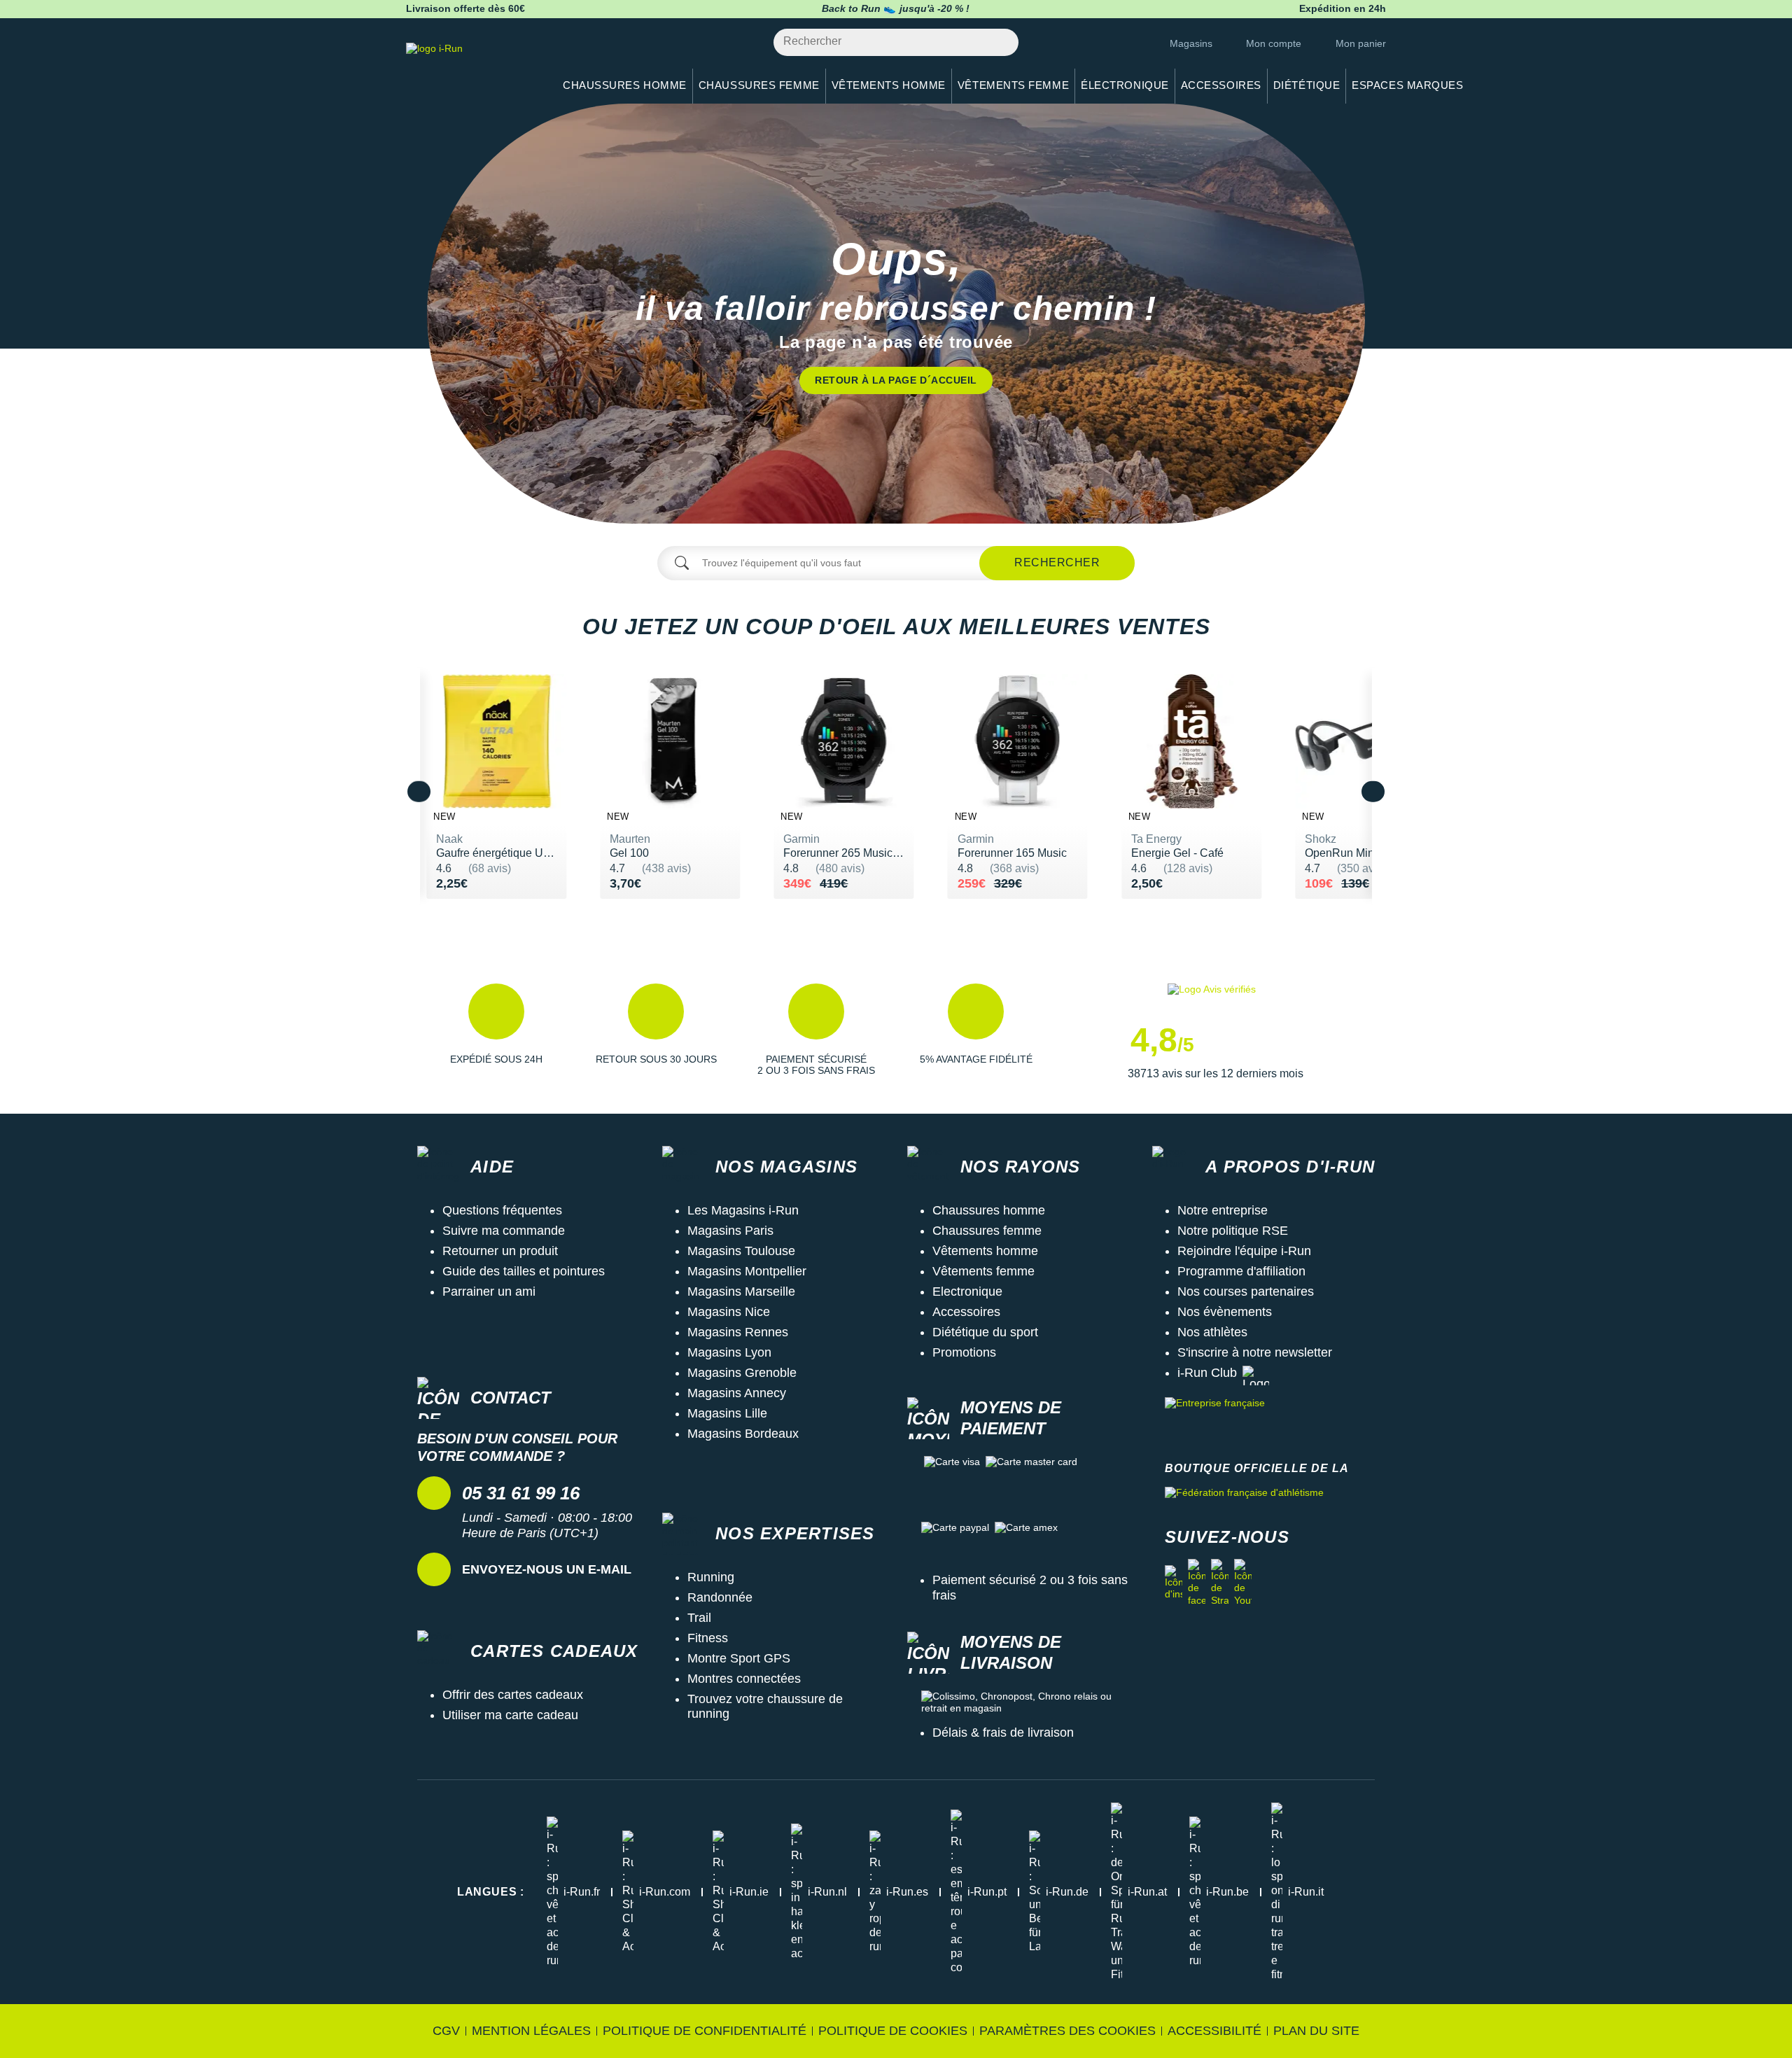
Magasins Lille (727, 1413)
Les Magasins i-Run (743, 1210)
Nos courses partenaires (1246, 1291)
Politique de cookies (893, 2031)
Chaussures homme (989, 1210)
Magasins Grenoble (742, 1373)
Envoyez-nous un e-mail (547, 1569)
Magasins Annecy (737, 1393)
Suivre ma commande (504, 1231)
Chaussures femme (987, 1231)
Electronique (967, 1291)
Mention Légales (531, 2031)
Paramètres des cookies (1067, 2031)
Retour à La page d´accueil (896, 380)
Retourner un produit (500, 1251)
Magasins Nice (729, 1312)
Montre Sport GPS (739, 1658)
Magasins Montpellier (747, 1271)
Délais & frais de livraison (1003, 1732)
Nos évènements (1225, 1312)
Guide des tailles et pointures (524, 1271)
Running (711, 1577)
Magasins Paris (730, 1231)
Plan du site (1316, 2031)
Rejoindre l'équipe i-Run (1244, 1251)
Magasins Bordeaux (743, 1434)
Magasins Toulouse (741, 1251)
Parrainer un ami (489, 1291)
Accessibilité (1214, 2031)
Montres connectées (744, 1679)
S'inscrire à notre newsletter (1255, 1352)
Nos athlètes (1212, 1332)
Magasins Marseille (741, 1291)
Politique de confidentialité (705, 2031)
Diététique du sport (985, 1332)
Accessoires (966, 1312)
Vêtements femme (983, 1271)
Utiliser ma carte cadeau (510, 1715)
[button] (496, 1032)
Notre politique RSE (1233, 1231)
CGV (446, 2031)
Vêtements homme (985, 1251)
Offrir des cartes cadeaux (513, 1695)
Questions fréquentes (502, 1210)
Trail (699, 1618)
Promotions (964, 1352)
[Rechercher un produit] (1000, 42)
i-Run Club (1207, 1373)
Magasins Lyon (729, 1352)
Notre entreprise (1223, 1210)
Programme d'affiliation (1241, 1271)
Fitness (708, 1638)
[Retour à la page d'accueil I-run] (472, 66)
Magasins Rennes (738, 1332)
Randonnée (720, 1597)
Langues (491, 1892)
